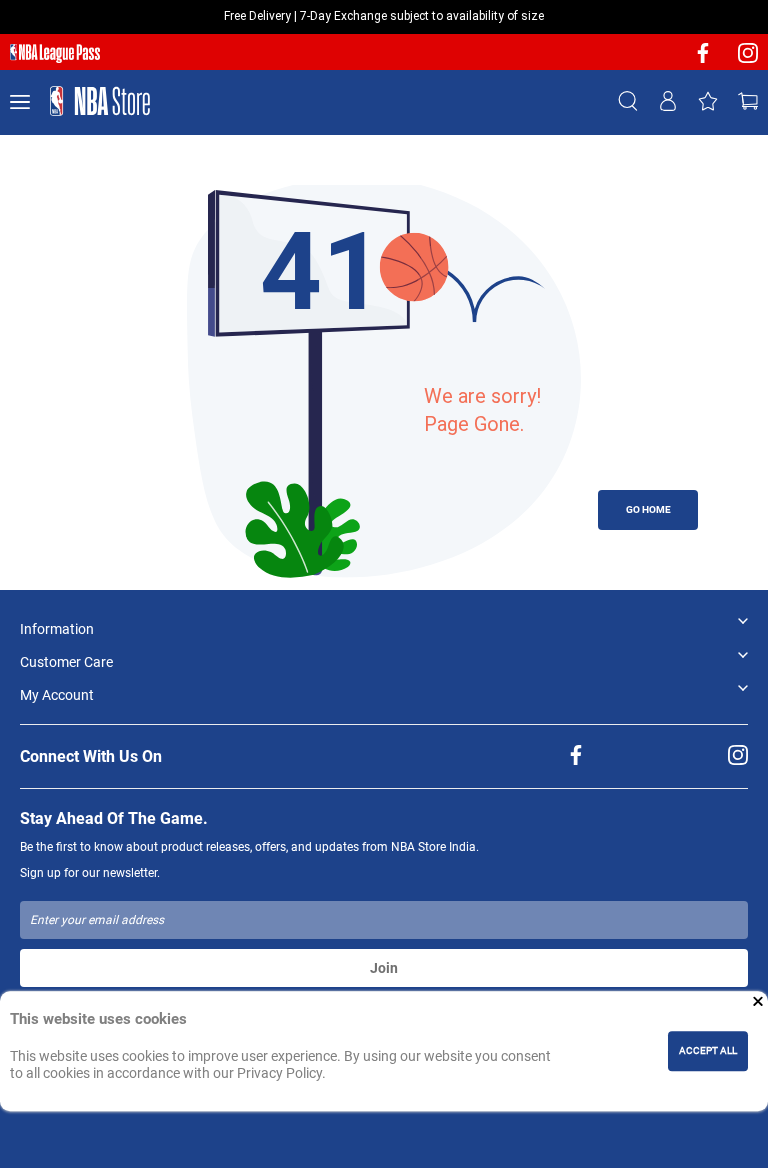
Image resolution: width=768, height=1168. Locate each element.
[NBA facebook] (703, 59)
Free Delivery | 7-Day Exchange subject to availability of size (384, 16)
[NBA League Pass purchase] (55, 54)
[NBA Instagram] (748, 59)
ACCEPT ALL (708, 1050)
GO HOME (648, 509)
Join (384, 968)
